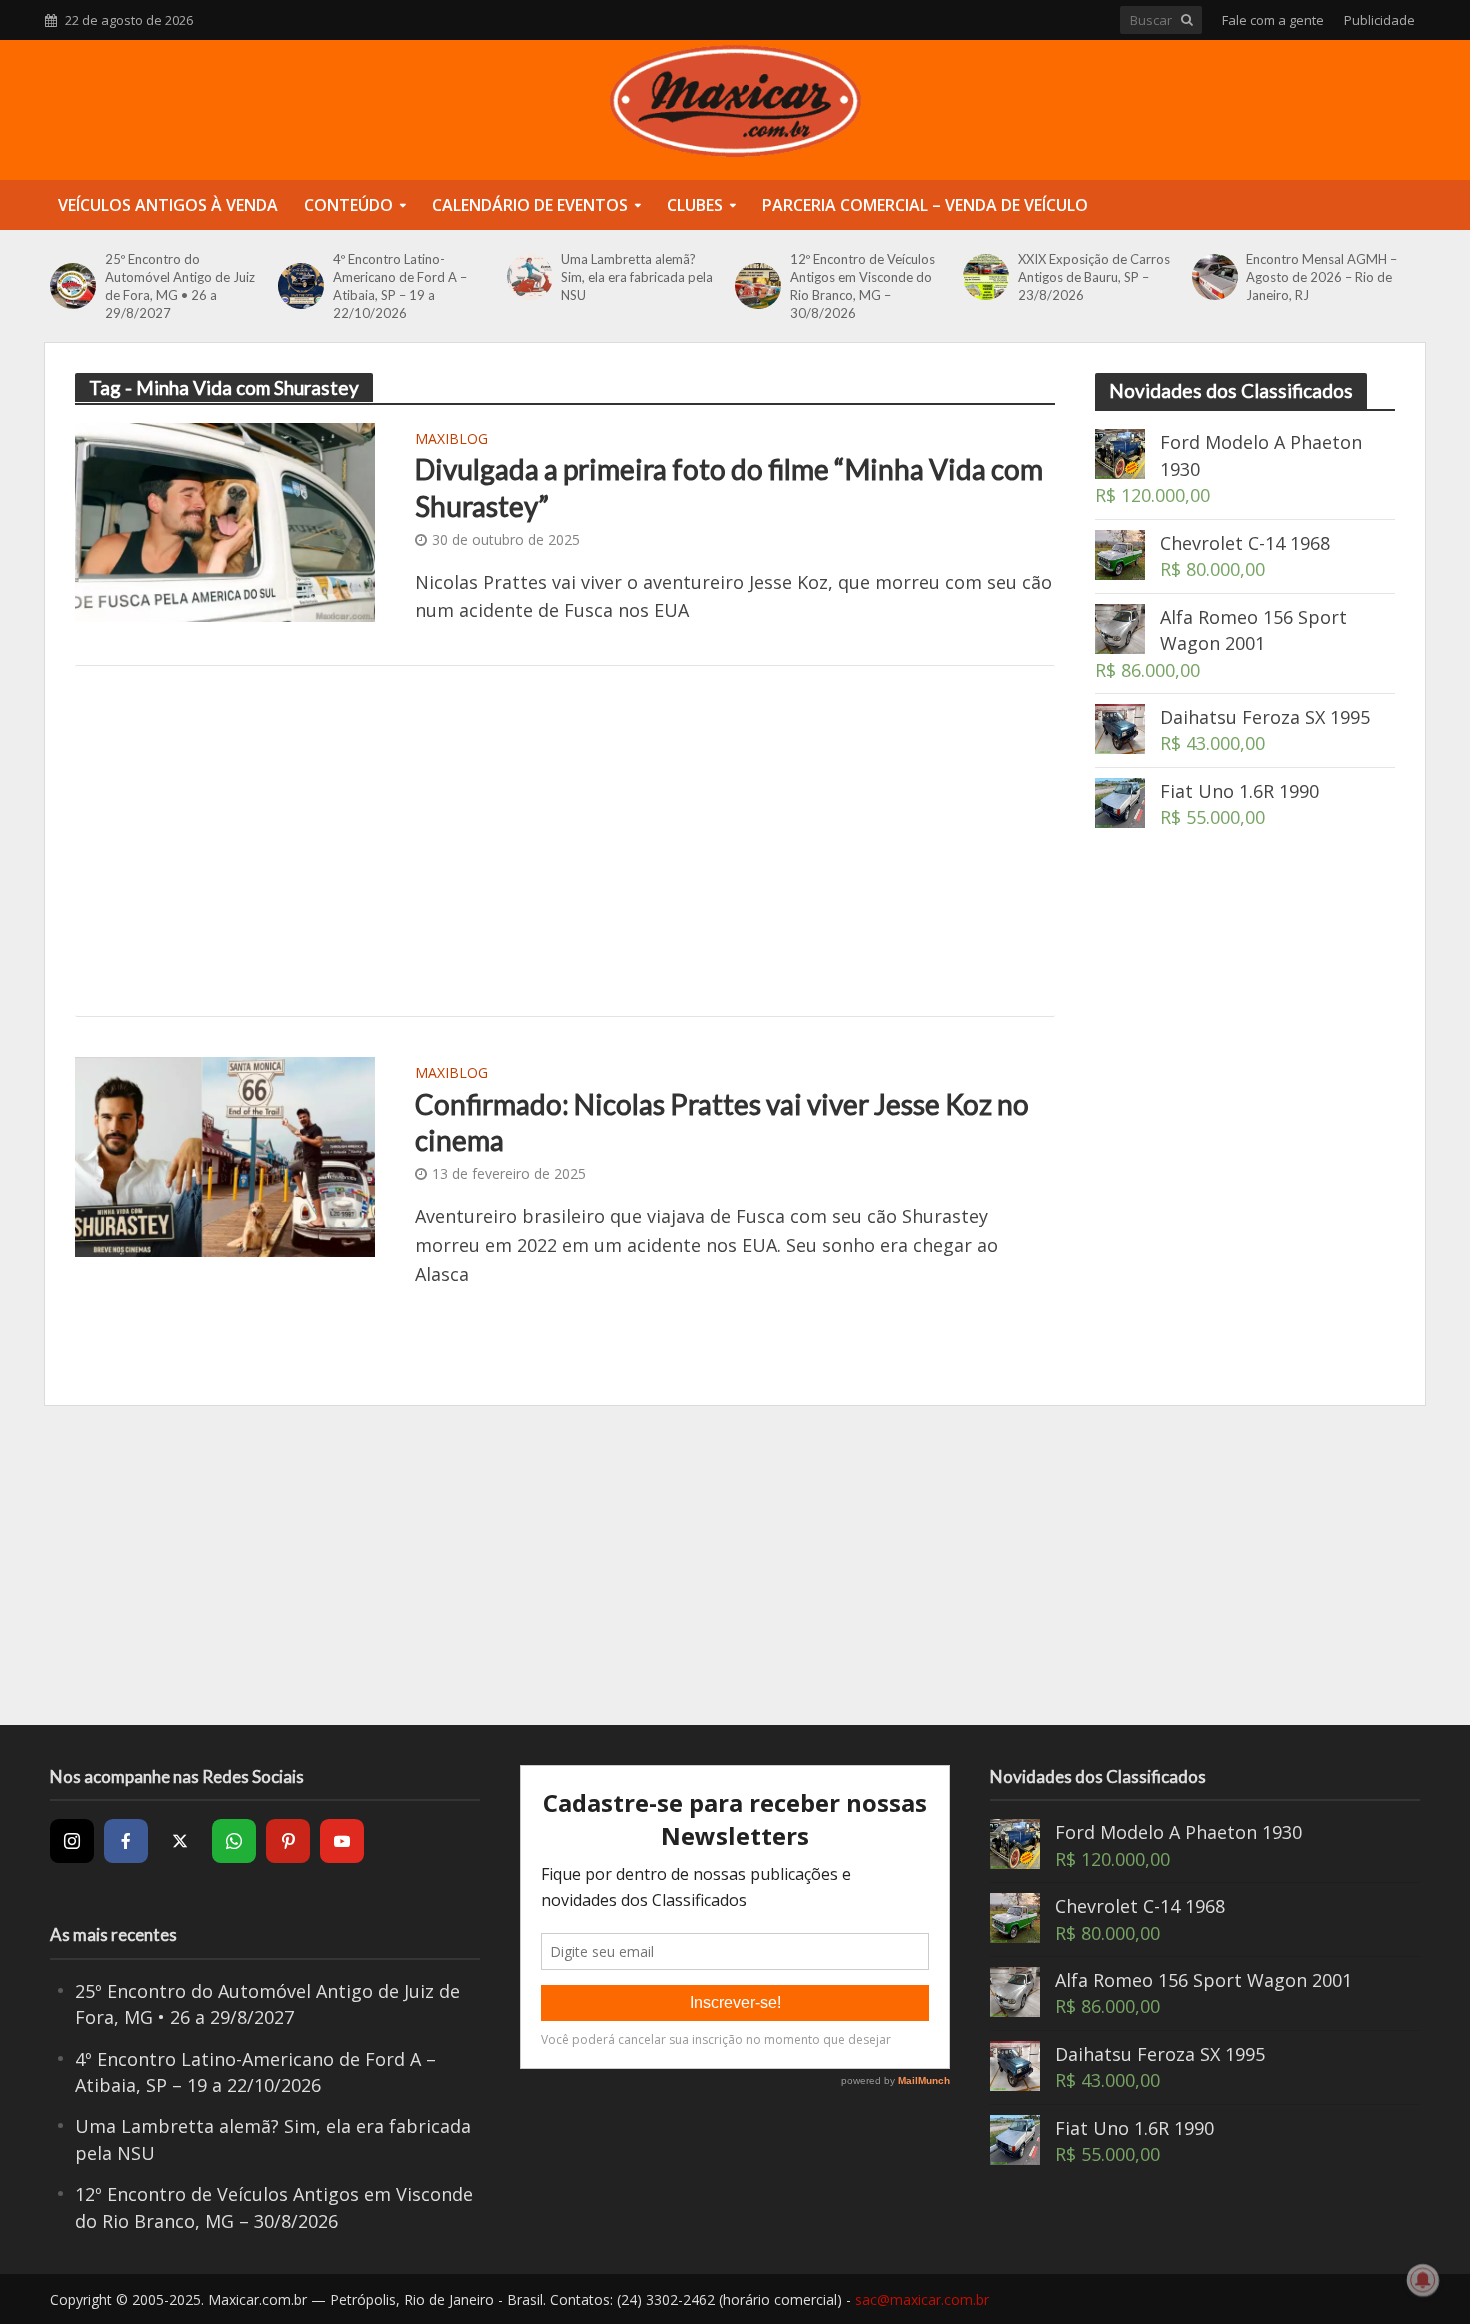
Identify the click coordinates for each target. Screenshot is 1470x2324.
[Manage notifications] (1423, 2280)
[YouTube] (342, 1841)
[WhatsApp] (234, 1841)
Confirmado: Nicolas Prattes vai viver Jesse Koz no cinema (722, 1122)
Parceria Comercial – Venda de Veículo (925, 205)
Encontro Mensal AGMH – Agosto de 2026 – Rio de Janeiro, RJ (1321, 277)
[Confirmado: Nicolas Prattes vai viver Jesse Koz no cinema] (225, 1155)
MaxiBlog (451, 440)
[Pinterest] (288, 1841)
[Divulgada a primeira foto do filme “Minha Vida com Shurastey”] (225, 520)
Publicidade (1379, 20)
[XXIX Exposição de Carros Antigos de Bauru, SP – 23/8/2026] (985, 277)
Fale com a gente (1273, 20)
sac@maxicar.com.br (922, 2299)
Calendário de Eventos (530, 205)
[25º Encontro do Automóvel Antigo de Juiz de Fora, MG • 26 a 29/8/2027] (72, 286)
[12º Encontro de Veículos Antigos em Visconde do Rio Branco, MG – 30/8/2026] (757, 286)
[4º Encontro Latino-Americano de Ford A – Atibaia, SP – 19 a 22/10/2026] (300, 286)
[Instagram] (72, 1841)
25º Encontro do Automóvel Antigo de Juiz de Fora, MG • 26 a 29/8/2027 (180, 286)
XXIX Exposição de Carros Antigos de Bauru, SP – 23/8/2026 (1094, 277)
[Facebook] (126, 1841)
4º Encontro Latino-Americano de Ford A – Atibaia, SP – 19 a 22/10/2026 (400, 286)
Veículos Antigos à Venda (168, 205)
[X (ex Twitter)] (180, 1841)
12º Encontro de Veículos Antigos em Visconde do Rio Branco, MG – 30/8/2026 (862, 286)
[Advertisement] (565, 841)
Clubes (695, 205)
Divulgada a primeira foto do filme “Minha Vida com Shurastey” (729, 487)
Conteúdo (348, 205)
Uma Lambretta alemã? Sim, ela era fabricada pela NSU (637, 277)
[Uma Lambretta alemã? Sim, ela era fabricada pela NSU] (529, 277)
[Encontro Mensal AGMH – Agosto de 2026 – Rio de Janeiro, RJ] (1214, 277)
